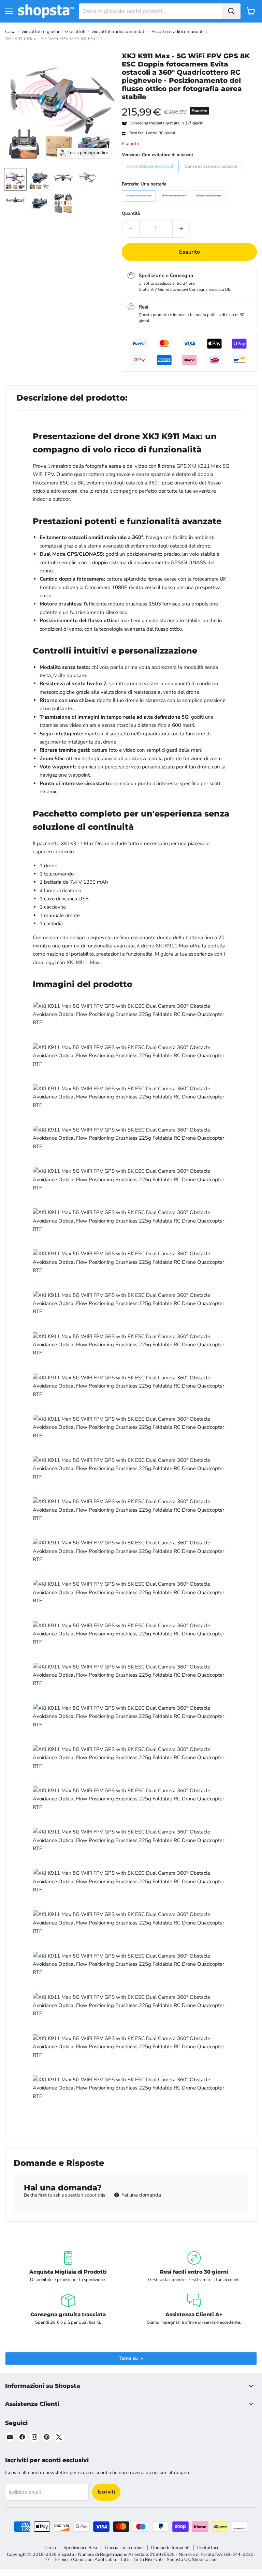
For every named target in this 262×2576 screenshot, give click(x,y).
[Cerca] (231, 11)
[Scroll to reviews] (189, 105)
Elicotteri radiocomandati (178, 32)
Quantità (131, 214)
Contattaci (208, 2548)
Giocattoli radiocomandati (118, 32)
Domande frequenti (170, 2548)
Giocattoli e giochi (40, 32)
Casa (10, 32)
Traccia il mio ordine (124, 2548)
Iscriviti (106, 2492)
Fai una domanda (141, 2195)
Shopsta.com (205, 2560)
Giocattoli (75, 32)
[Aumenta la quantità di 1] (181, 228)
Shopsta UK (178, 2560)
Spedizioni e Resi (80, 2548)
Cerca (50, 2548)
